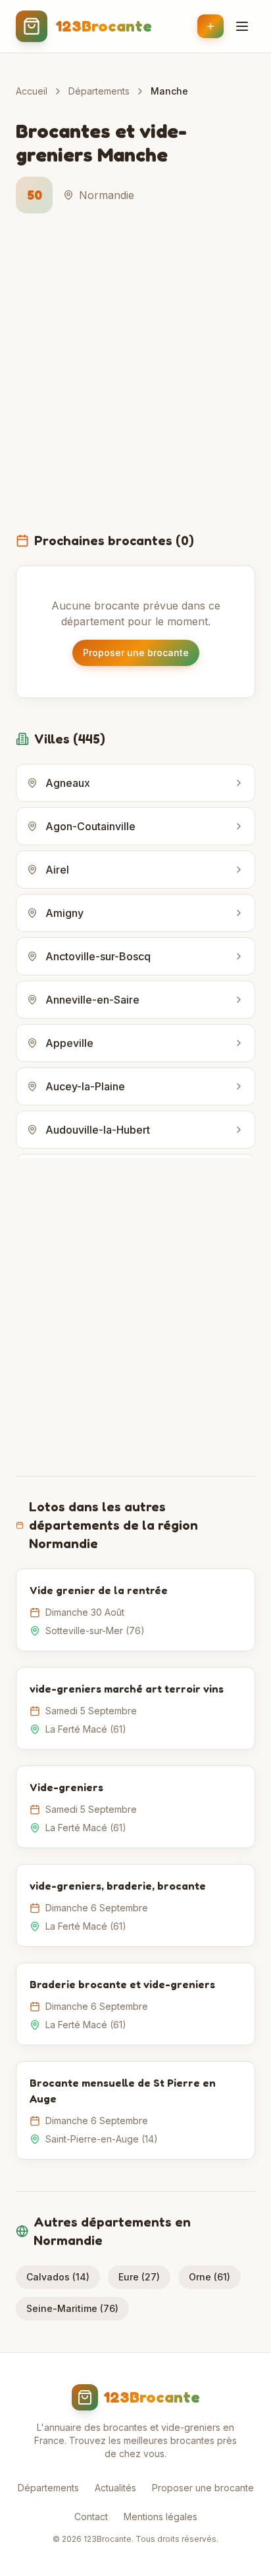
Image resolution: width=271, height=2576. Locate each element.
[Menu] (242, 26)
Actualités (115, 2488)
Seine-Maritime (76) (72, 2308)
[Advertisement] (135, 380)
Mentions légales (160, 2517)
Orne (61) (209, 2277)
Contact (91, 2517)
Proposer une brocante (136, 653)
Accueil (32, 91)
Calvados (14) (58, 2277)
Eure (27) (139, 2277)
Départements (99, 91)
